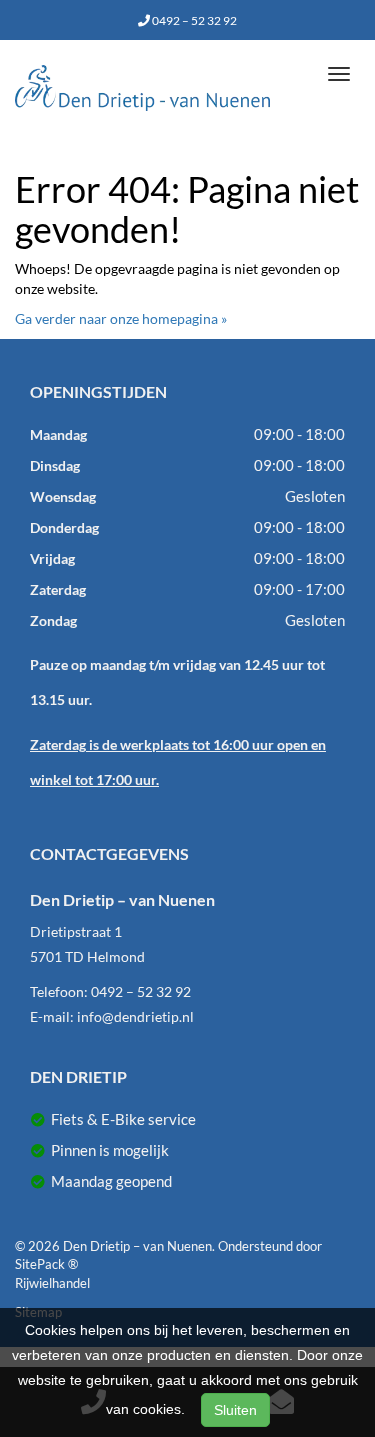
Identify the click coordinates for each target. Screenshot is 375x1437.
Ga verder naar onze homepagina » (121, 318)
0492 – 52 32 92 (193, 20)
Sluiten (235, 1410)
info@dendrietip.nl (135, 1016)
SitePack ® (46, 1264)
